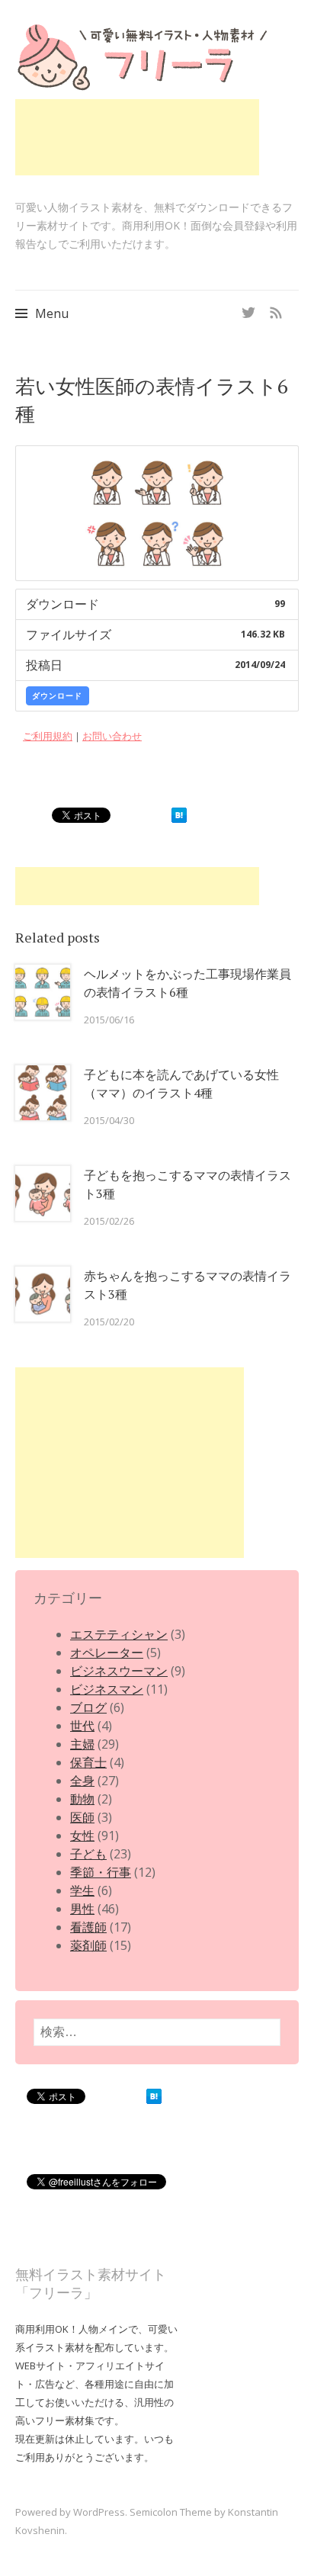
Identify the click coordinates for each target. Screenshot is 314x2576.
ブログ (88, 1707)
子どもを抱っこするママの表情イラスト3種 (187, 1184)
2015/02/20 (109, 1322)
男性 (82, 1909)
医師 (82, 1817)
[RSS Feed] (276, 308)
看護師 (88, 1927)
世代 (82, 1726)
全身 (82, 1781)
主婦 (82, 1744)
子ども (88, 1854)
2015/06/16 (109, 1020)
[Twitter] (248, 308)
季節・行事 (101, 1872)
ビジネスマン (107, 1689)
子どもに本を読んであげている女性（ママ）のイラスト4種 (181, 1084)
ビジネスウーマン (119, 1671)
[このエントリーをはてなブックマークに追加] (179, 818)
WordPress (99, 2512)
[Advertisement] (137, 137)
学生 (82, 1890)
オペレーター (107, 1653)
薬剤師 (88, 1945)
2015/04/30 (109, 1120)
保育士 (88, 1762)
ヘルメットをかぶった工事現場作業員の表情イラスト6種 (187, 983)
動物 (82, 1799)
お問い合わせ (112, 736)
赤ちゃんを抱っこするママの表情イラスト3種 (187, 1285)
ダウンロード (57, 695)
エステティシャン (119, 1634)
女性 (82, 1836)
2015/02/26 (109, 1221)
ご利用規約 (48, 736)
